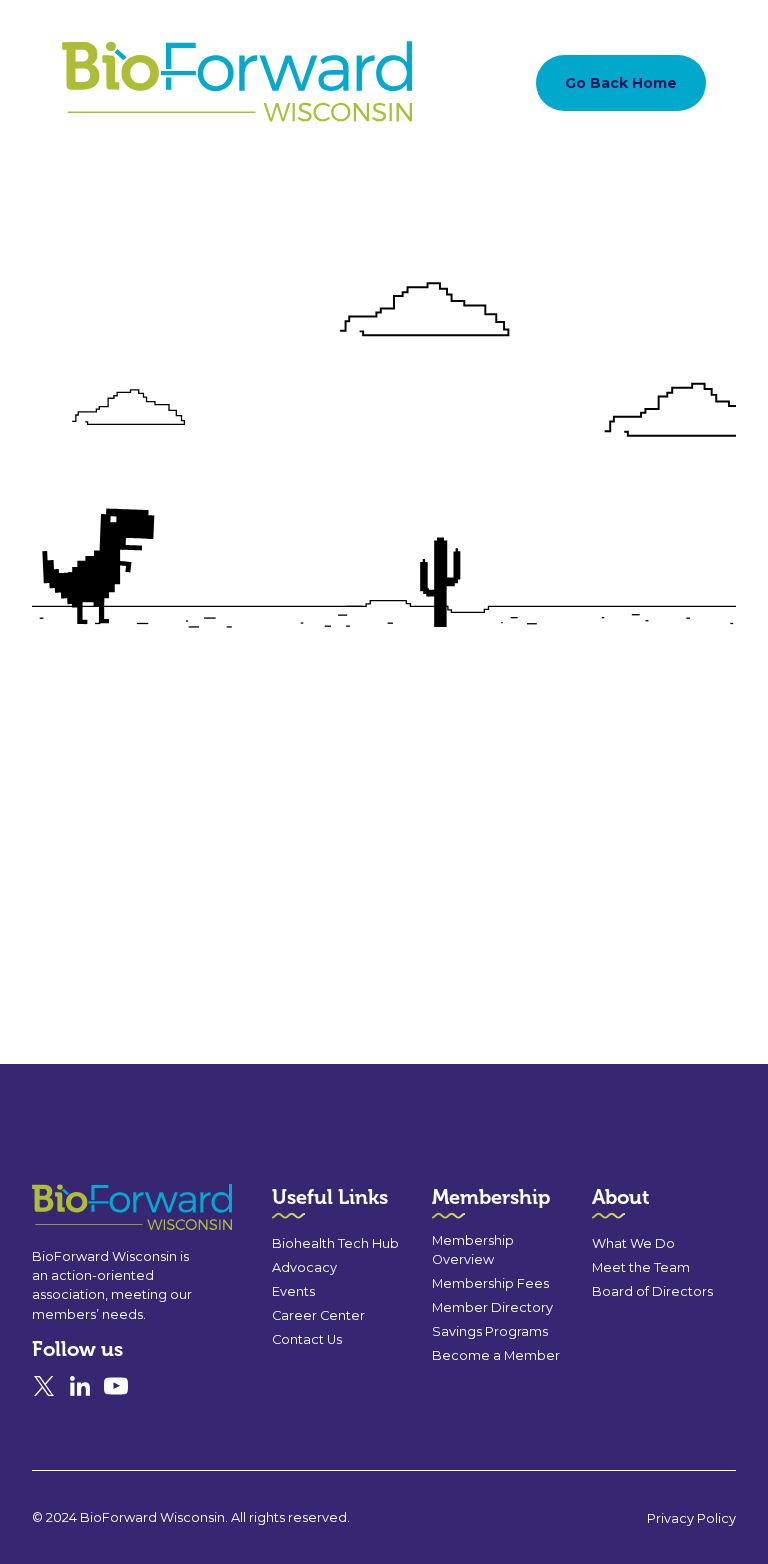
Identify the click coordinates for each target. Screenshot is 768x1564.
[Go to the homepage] (96, 1207)
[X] (44, 1386)
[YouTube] (116, 1386)
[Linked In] (80, 1386)
